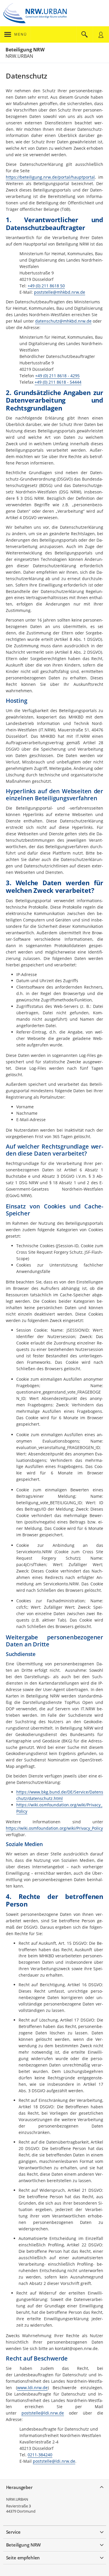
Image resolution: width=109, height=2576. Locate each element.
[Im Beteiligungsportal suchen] (85, 34)
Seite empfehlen (23, 2558)
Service (13, 2532)
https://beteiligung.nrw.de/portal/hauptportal (50, 177)
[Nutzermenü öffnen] (101, 34)
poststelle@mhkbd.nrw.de (60, 292)
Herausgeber (19, 2487)
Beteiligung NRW (25, 50)
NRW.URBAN (17, 2499)
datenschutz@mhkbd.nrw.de (63, 321)
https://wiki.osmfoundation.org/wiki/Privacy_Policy (54, 1828)
